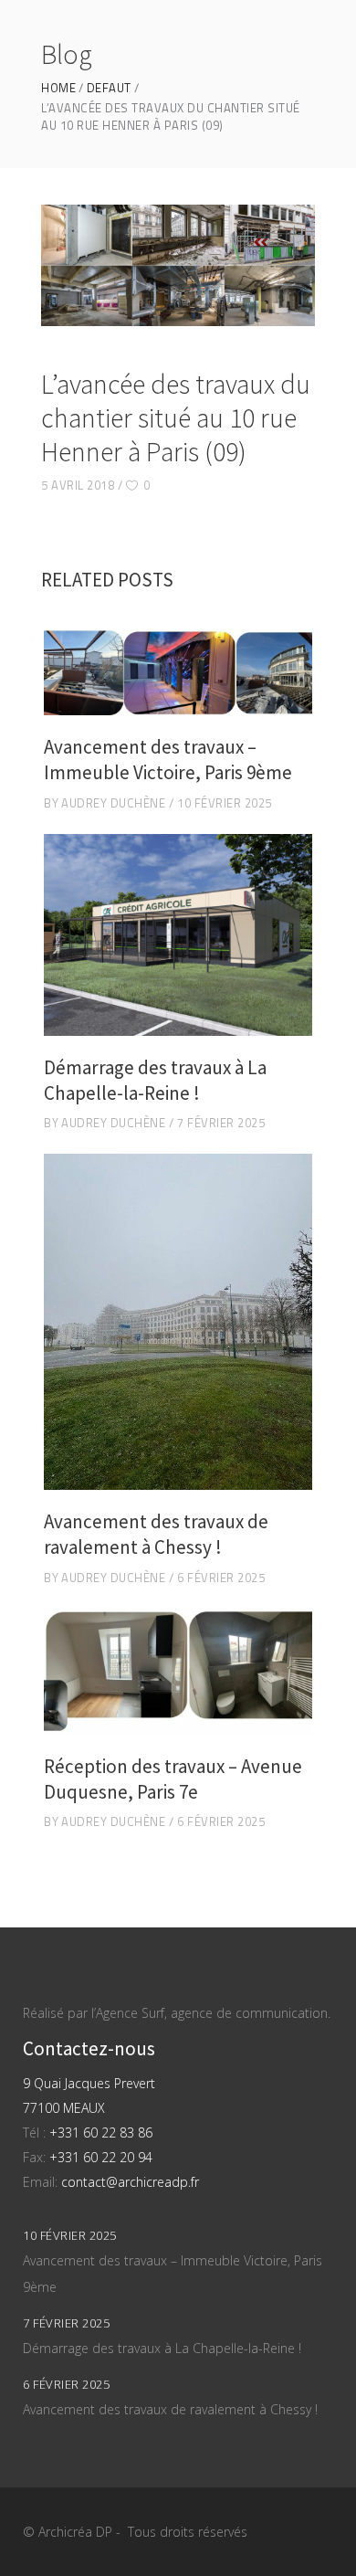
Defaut (109, 88)
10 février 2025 (225, 803)
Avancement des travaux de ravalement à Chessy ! (156, 1534)
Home (58, 88)
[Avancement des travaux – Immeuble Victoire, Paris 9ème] (178, 673)
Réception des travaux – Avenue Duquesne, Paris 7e (173, 1779)
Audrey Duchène (113, 803)
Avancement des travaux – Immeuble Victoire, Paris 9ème (168, 760)
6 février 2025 (221, 1578)
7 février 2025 (221, 1123)
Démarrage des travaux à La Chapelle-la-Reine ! (155, 1080)
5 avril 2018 (78, 485)
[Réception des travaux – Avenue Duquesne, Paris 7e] (178, 1672)
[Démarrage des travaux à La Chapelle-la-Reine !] (178, 935)
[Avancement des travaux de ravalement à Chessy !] (178, 1322)
